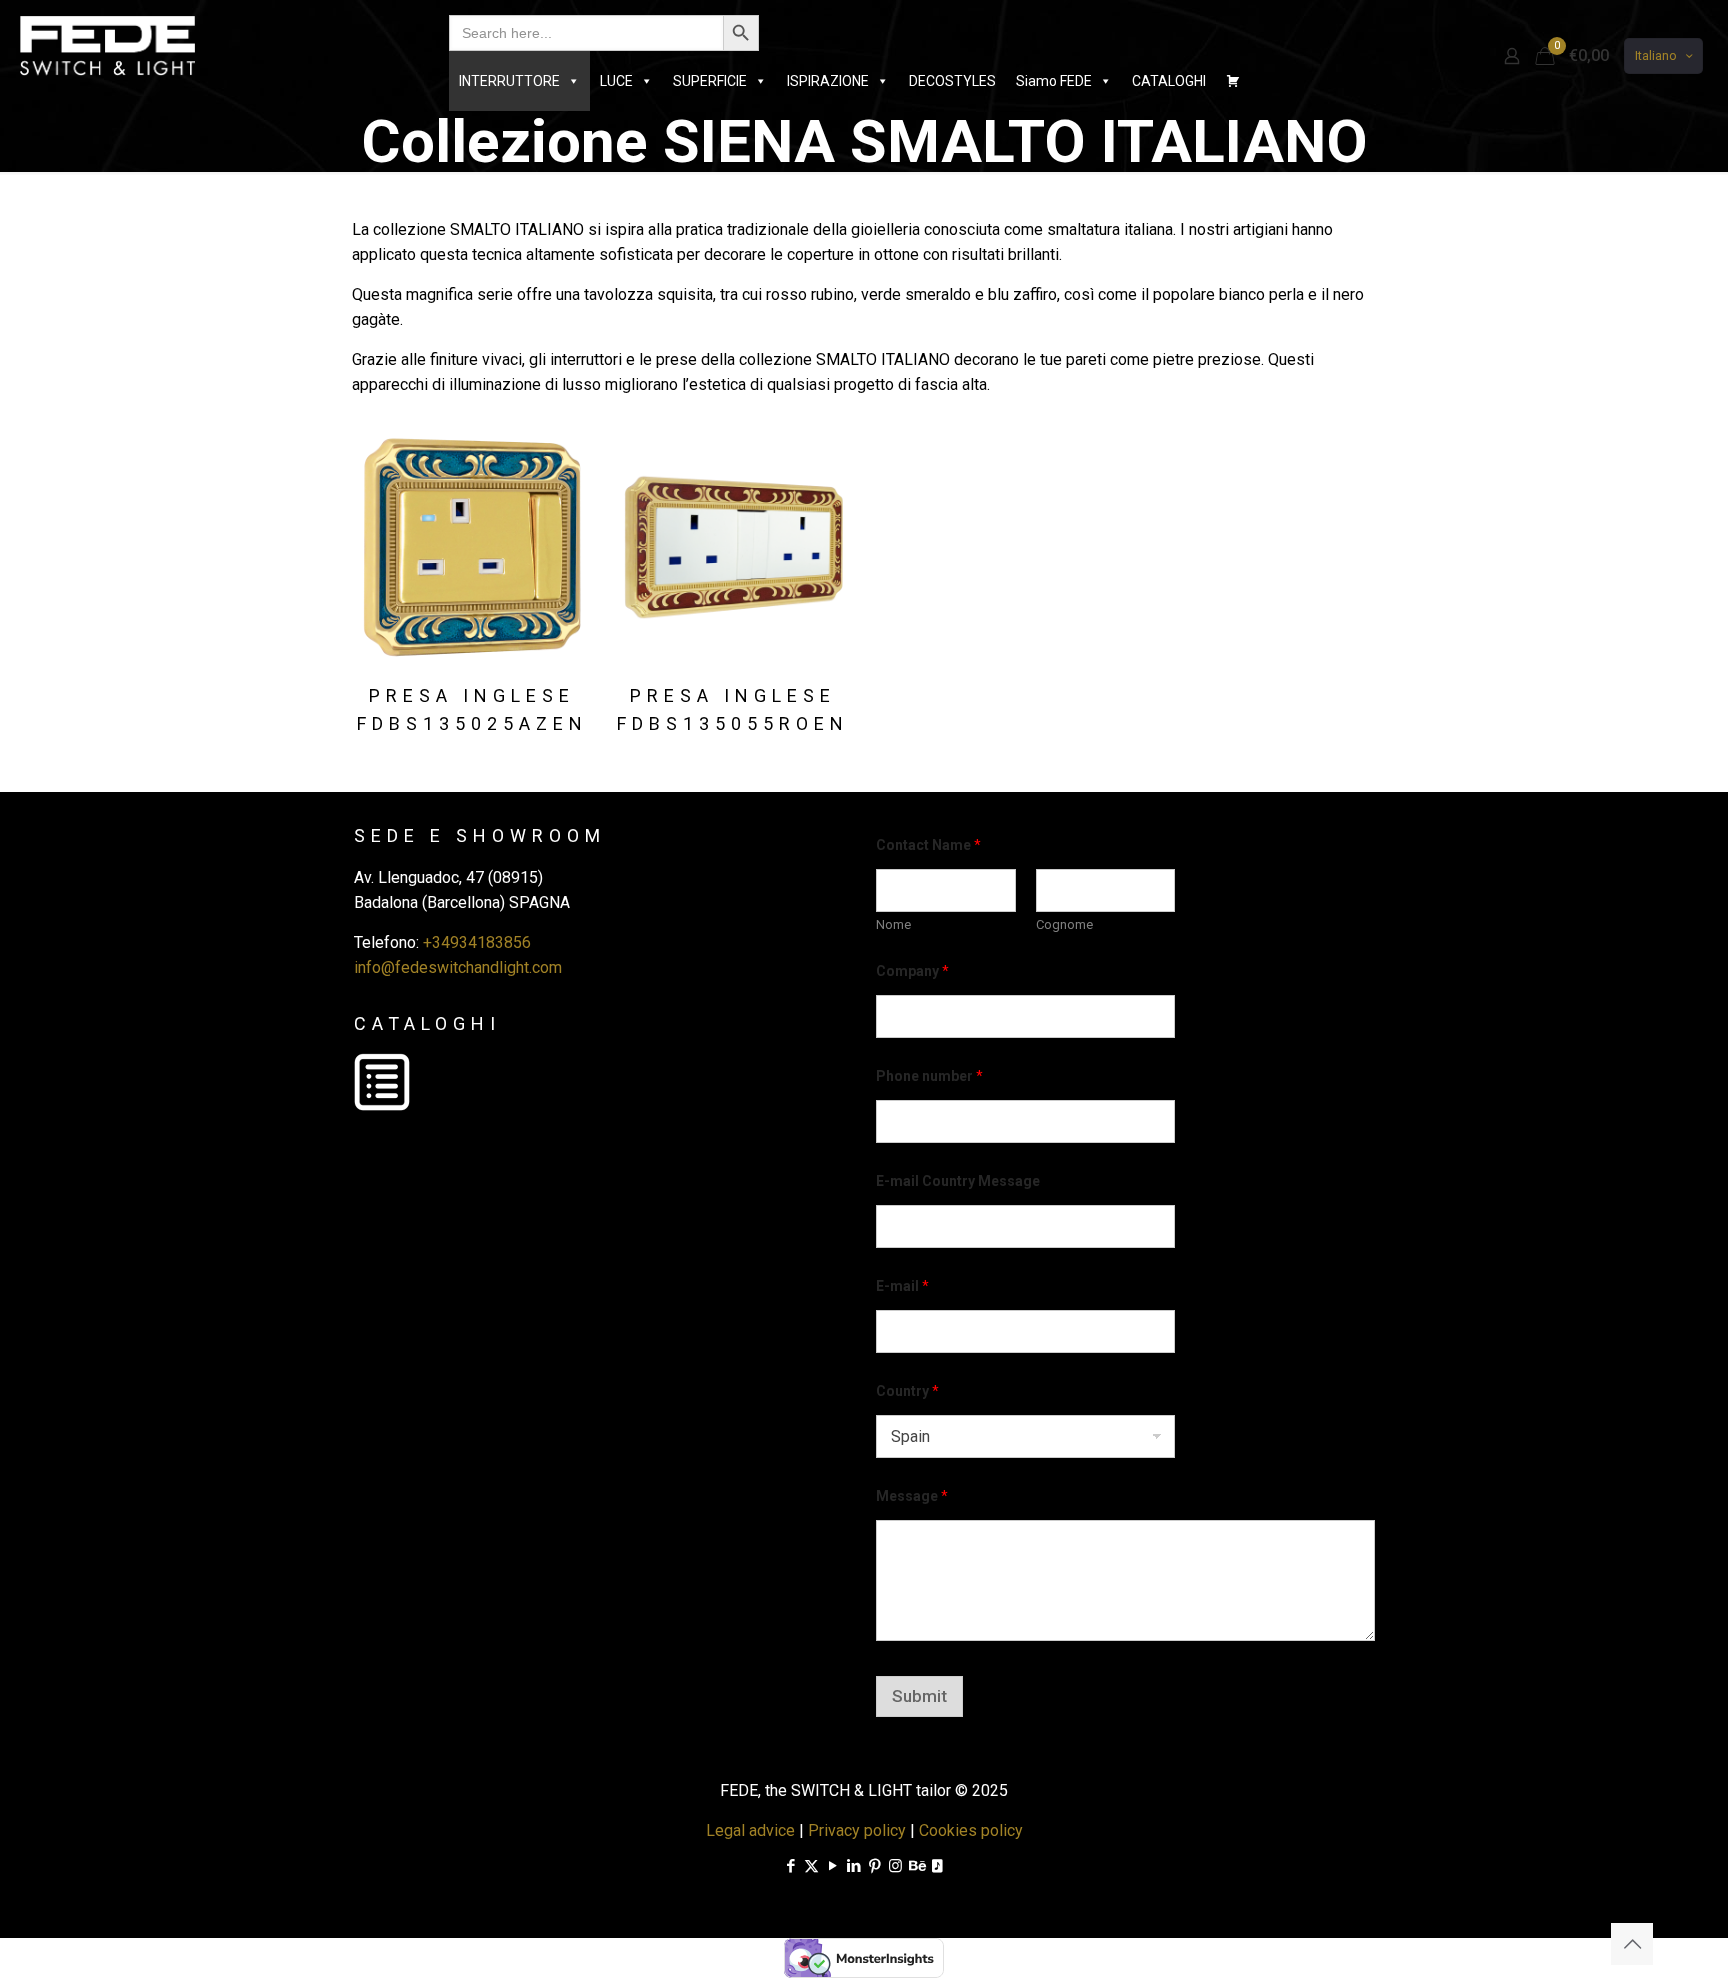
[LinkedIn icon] (853, 1866)
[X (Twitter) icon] (811, 1866)
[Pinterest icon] (874, 1866)
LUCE (616, 81)
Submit (919, 1696)
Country (907, 1391)
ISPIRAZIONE (828, 81)
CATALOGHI (1169, 81)
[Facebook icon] (790, 1866)
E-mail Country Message (958, 1181)
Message (912, 1496)
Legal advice (750, 1830)
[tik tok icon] (937, 1866)
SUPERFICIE (710, 81)
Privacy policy (857, 1830)
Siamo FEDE (1054, 81)
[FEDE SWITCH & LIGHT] (107, 45)
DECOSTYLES (952, 81)
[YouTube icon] (832, 1866)
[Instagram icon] (895, 1866)
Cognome (1064, 924)
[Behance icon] (916, 1866)
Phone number (929, 1076)
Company (912, 971)
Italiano (1656, 55)
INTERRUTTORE (509, 81)
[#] (1233, 81)
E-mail (902, 1286)
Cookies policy (971, 1830)
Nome (893, 924)
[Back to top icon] (1632, 1944)
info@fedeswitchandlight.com (458, 967)
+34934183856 (477, 942)
